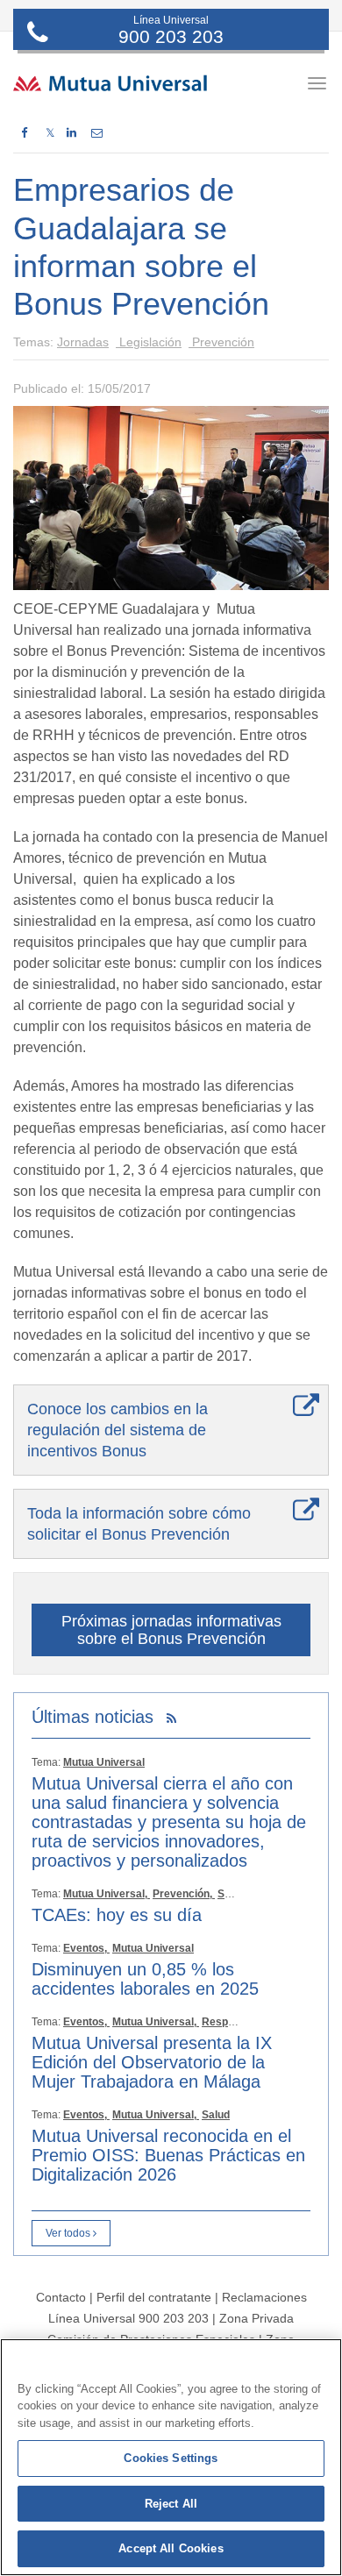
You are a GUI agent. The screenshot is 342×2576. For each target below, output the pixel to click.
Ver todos (69, 2233)
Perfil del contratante (154, 2297)
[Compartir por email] (97, 133)
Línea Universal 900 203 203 (128, 2318)
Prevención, (184, 1894)
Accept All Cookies (171, 2548)
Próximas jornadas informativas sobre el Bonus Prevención (171, 1630)
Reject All (171, 2504)
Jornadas (83, 342)
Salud (232, 1894)
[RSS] (171, 1719)
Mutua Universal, (107, 1894)
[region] (171, 2457)
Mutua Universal (104, 1762)
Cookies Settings (171, 2458)
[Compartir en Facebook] (24, 133)
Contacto (61, 2297)
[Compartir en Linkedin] (71, 133)
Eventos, (86, 1948)
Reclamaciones (264, 2297)
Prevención (221, 342)
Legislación (149, 342)
